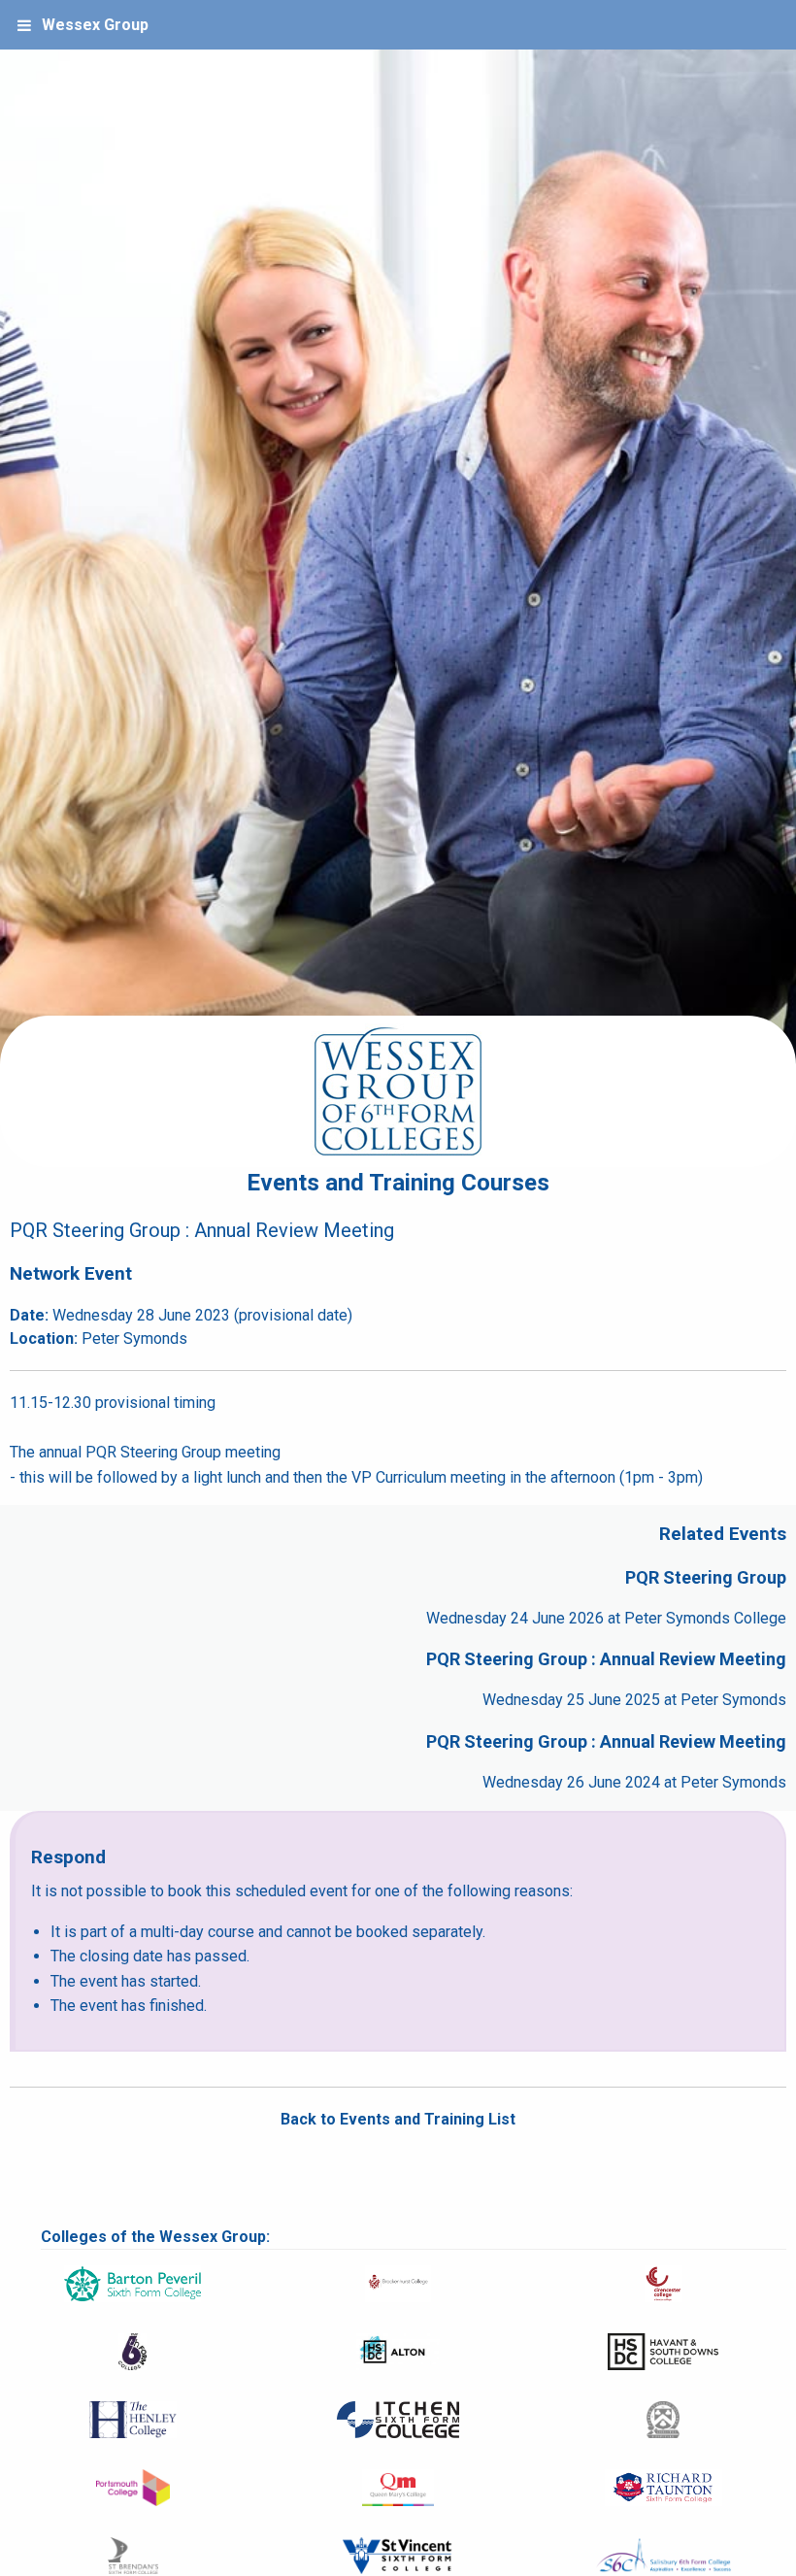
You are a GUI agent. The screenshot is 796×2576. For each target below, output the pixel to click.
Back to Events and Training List (398, 2119)
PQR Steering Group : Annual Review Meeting (606, 1659)
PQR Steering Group (706, 1577)
